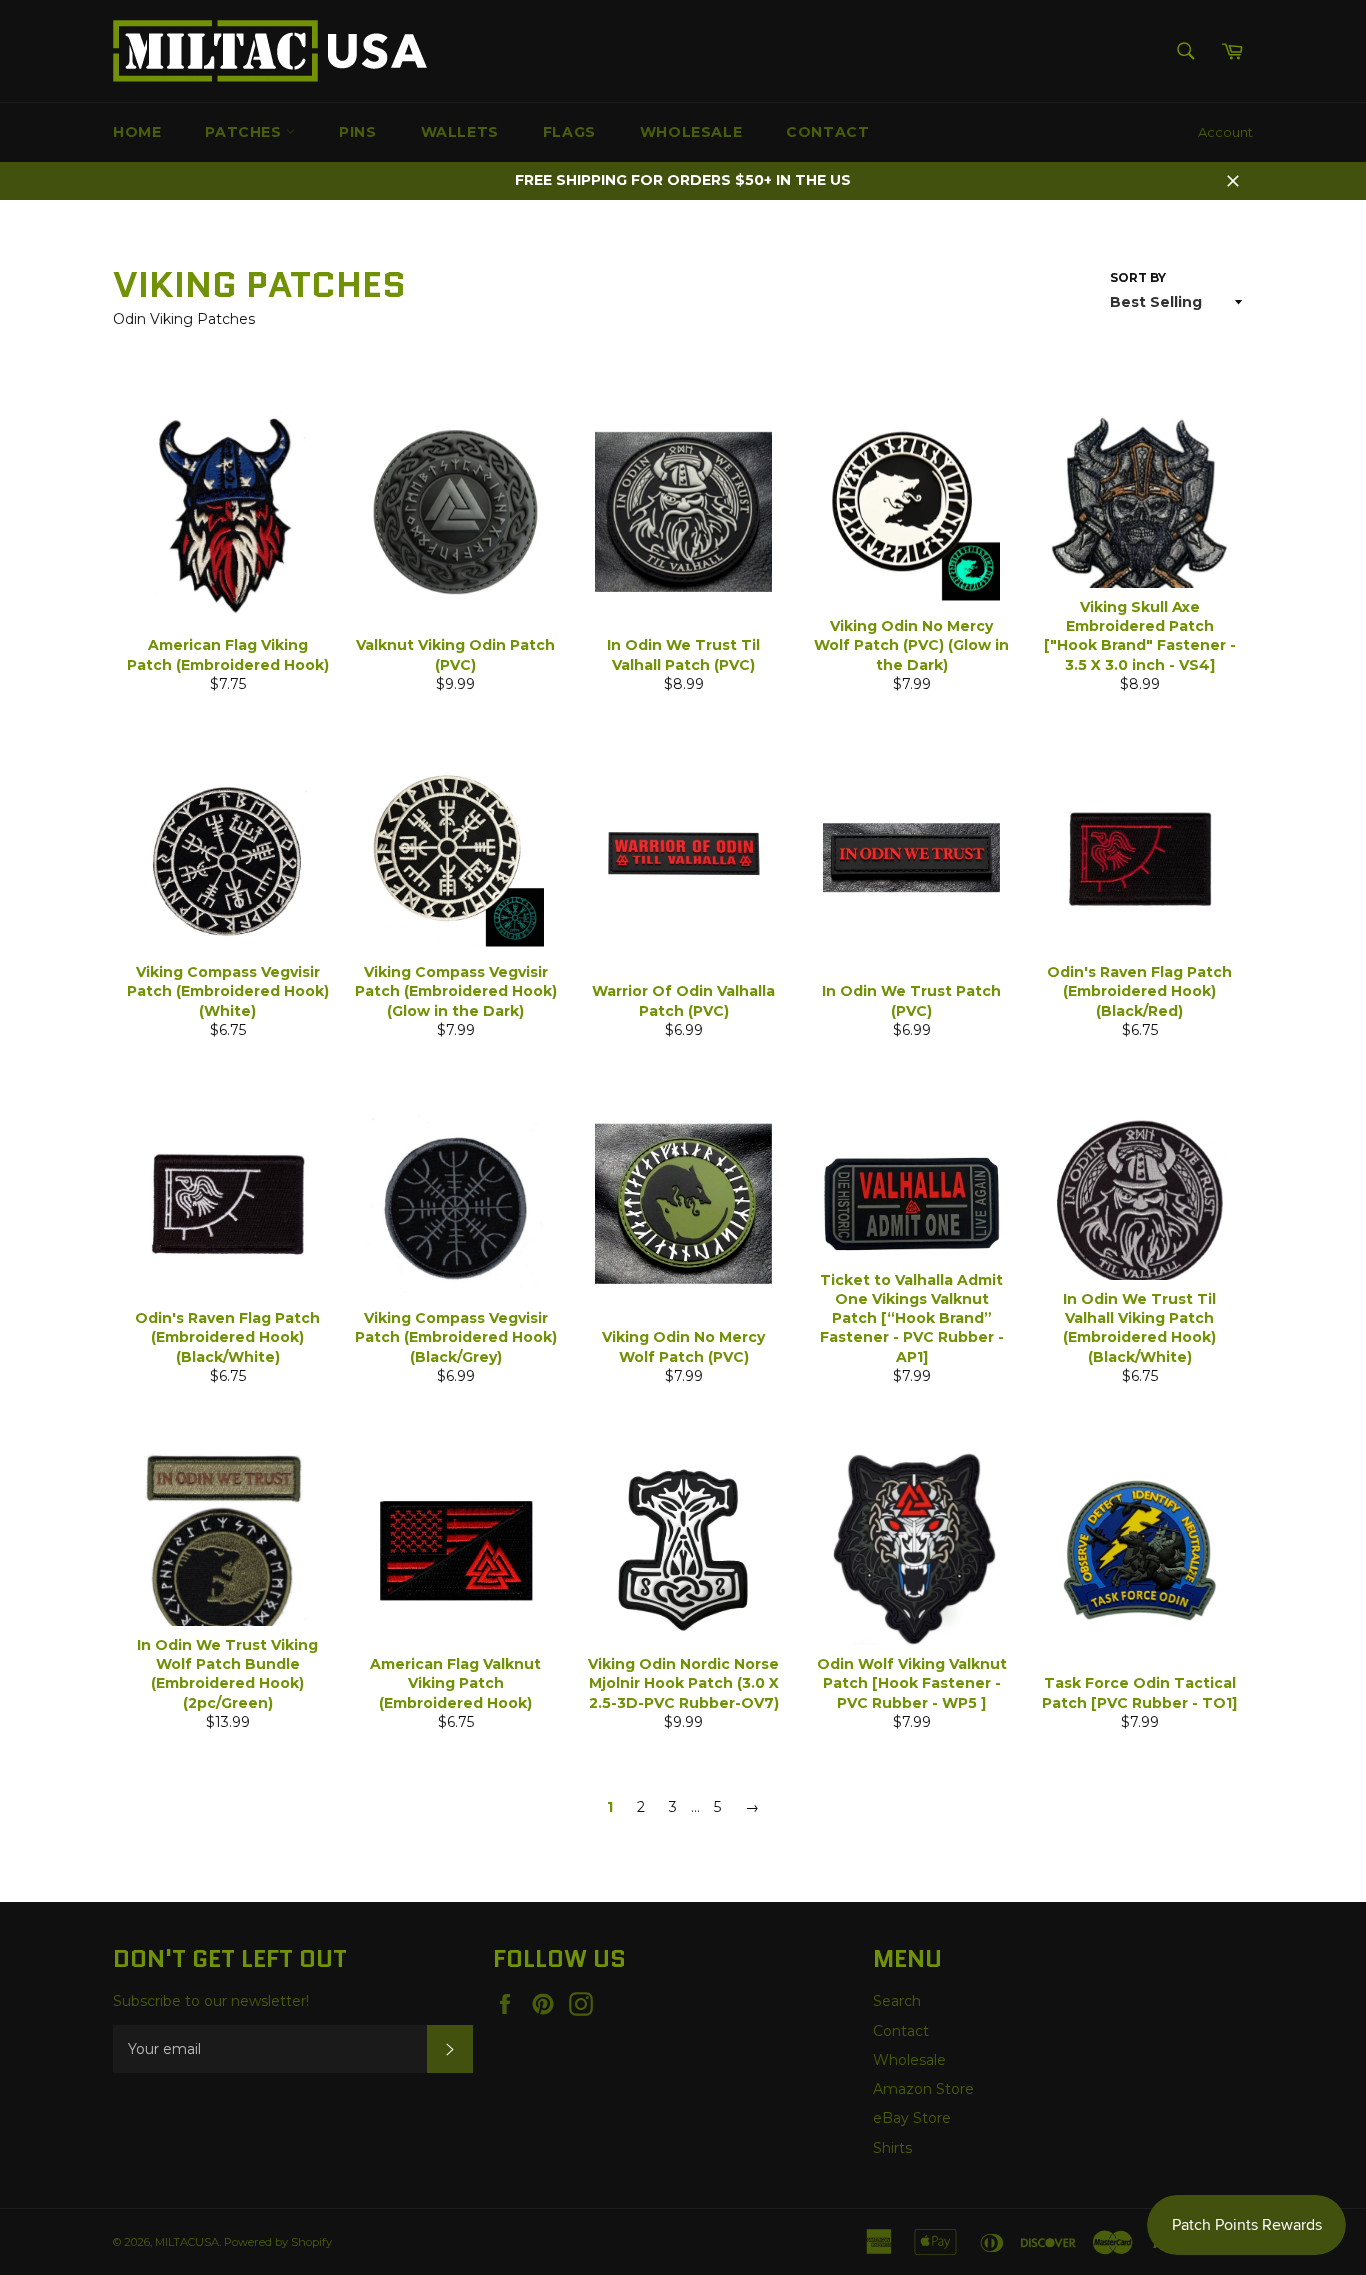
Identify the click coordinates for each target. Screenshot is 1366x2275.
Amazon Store (923, 2089)
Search (897, 2001)
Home (137, 132)
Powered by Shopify (278, 2242)
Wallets (460, 132)
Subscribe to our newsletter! (211, 2001)
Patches (245, 132)
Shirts (892, 2148)
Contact (827, 132)
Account (1225, 132)
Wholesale (691, 132)
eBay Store (912, 2118)
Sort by (1138, 277)
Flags (569, 132)
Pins (357, 132)
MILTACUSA (187, 2242)
